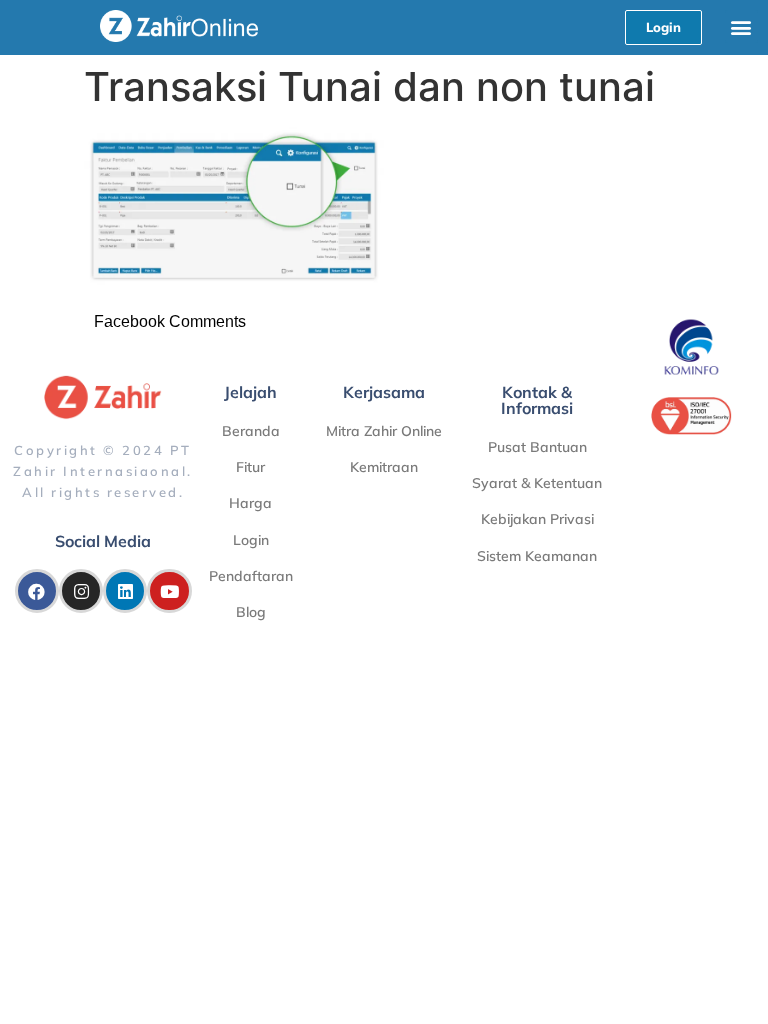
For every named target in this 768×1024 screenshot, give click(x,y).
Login (251, 540)
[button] (741, 26)
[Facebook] (37, 591)
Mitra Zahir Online (384, 431)
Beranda (251, 431)
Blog (251, 612)
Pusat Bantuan (537, 447)
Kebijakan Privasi (537, 519)
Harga (250, 503)
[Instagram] (81, 591)
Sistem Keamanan (537, 556)
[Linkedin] (125, 591)
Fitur (250, 467)
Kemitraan (384, 467)
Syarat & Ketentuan (537, 483)
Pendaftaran (251, 576)
